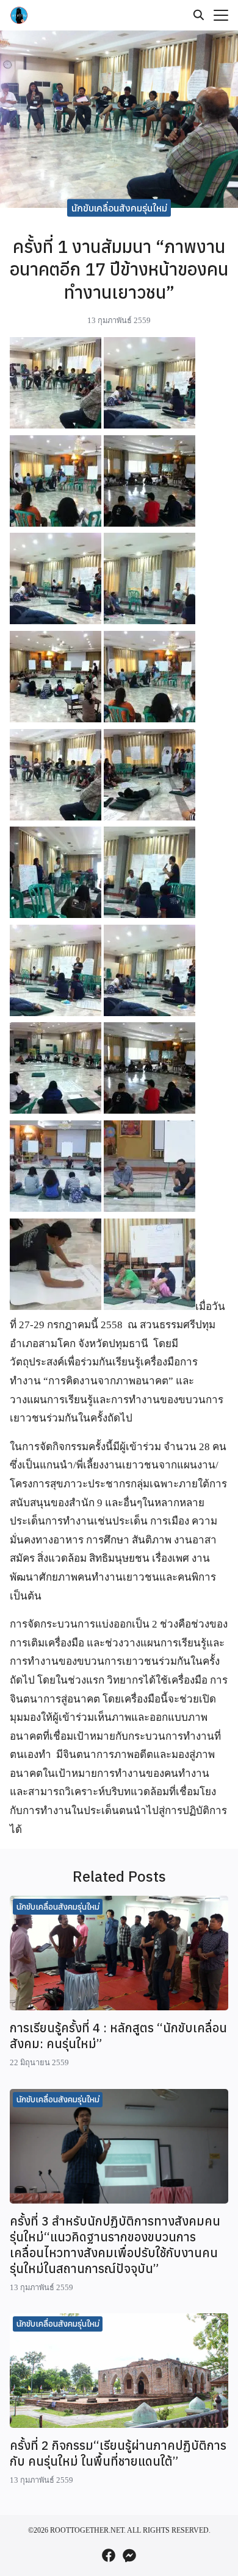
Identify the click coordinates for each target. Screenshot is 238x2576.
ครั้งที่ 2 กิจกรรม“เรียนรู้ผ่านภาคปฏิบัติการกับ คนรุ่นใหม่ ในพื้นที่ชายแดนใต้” (118, 2453)
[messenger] (129, 2555)
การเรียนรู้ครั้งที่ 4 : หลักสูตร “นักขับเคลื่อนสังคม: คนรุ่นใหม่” (118, 2036)
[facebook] (109, 2555)
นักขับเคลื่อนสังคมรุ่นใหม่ (119, 208)
